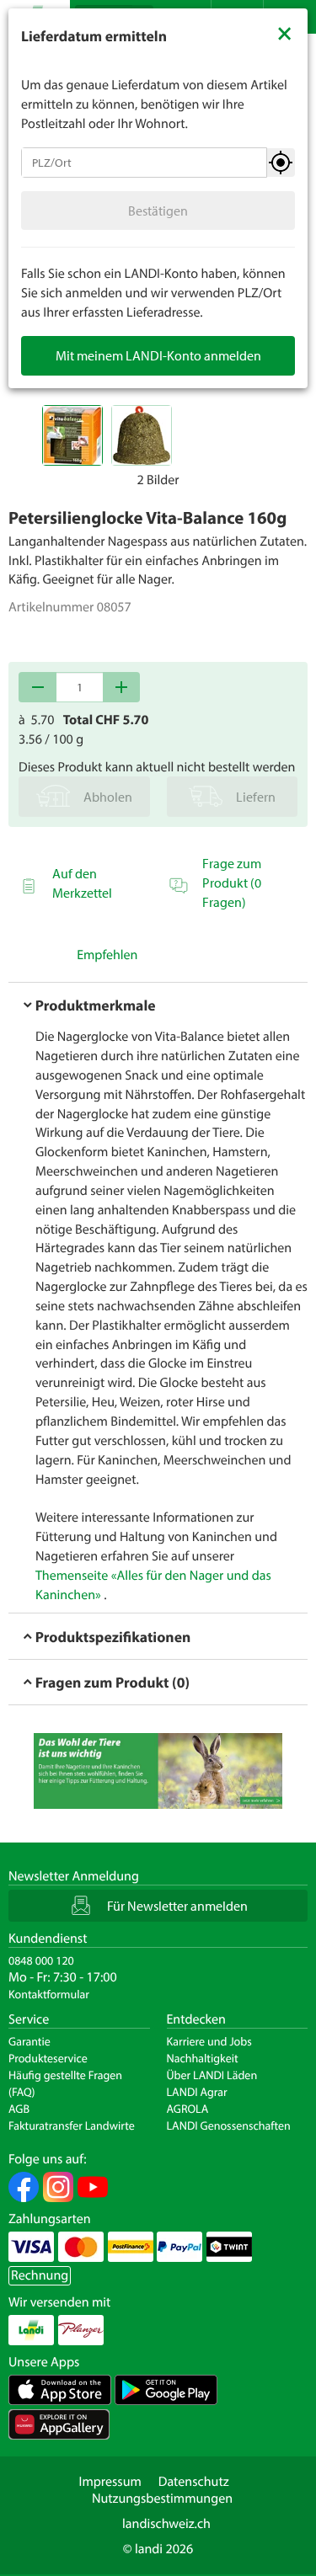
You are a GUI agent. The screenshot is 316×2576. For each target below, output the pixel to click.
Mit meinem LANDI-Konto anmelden (158, 355)
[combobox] (144, 163)
